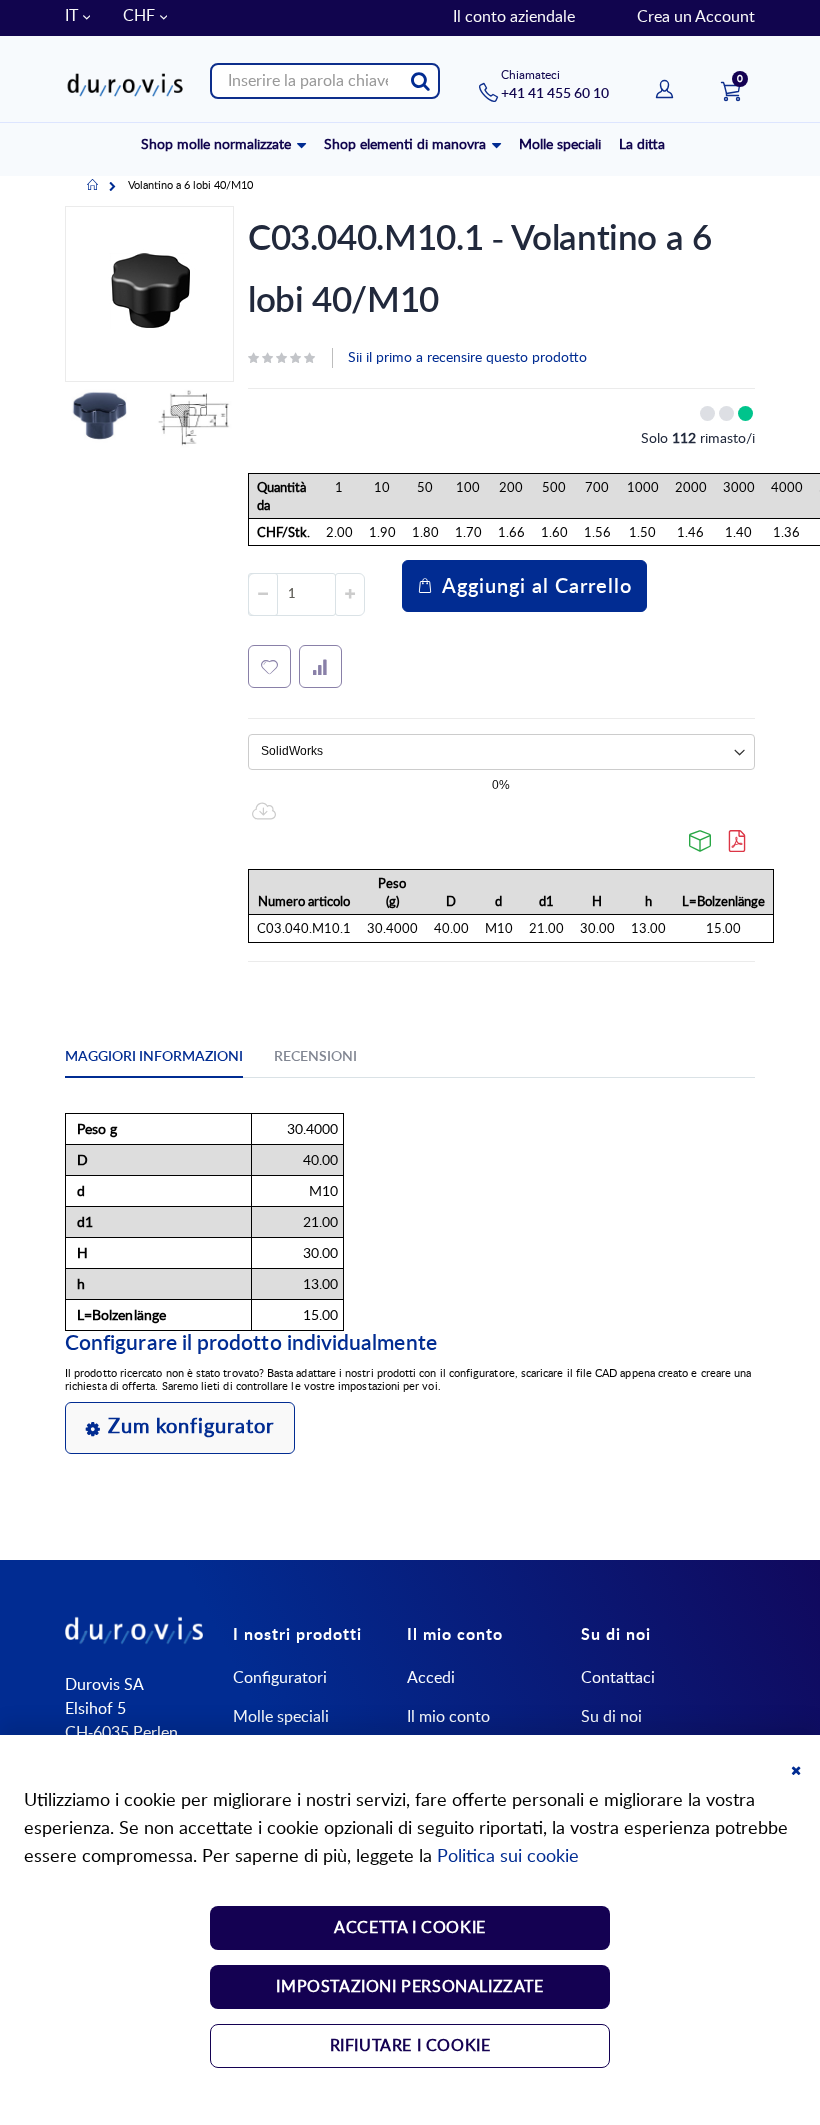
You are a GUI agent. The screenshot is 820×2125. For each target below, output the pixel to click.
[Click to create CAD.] (701, 841)
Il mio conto (448, 1717)
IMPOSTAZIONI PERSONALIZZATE (409, 1987)
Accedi (431, 1678)
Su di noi (611, 1717)
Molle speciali (281, 1717)
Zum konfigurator (191, 1427)
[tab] (169, 1060)
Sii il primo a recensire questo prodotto (467, 358)
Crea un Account (696, 17)
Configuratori (280, 1678)
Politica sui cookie (508, 1857)
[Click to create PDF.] (738, 841)
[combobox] (325, 81)
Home (92, 186)
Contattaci (618, 1678)
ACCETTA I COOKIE (410, 1928)
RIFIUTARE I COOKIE (410, 2046)
